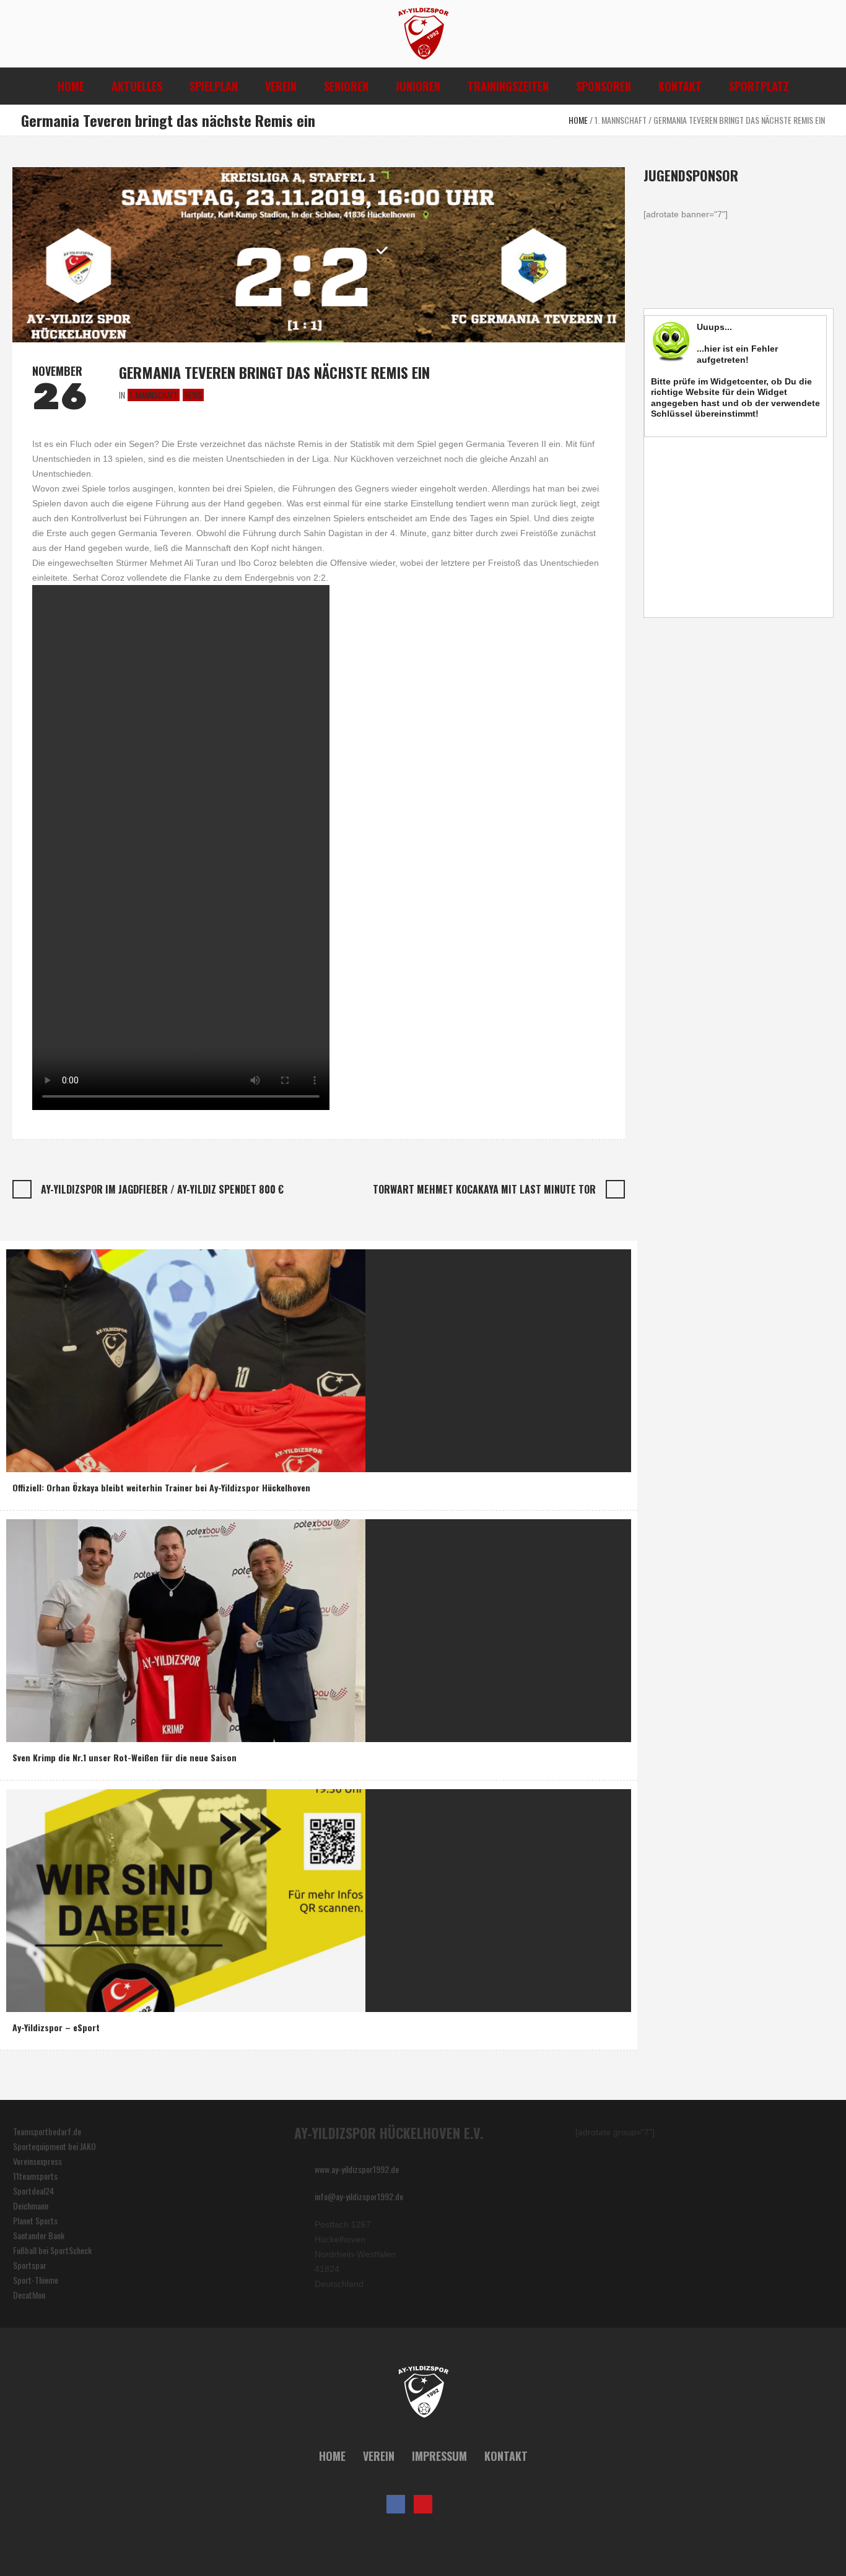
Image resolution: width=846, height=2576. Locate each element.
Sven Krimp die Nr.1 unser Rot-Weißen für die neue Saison (124, 1757)
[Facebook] (396, 2504)
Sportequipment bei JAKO (55, 2146)
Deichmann (31, 2205)
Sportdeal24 (33, 2191)
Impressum (439, 2456)
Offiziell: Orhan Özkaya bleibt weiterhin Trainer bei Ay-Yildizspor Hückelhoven (161, 1487)
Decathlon (29, 2295)
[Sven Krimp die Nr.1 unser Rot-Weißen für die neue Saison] (186, 1629)
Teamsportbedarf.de (47, 2131)
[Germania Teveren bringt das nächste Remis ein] (319, 253)
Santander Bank (39, 2235)
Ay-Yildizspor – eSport (56, 2027)
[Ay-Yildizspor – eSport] (186, 1899)
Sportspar (30, 2265)
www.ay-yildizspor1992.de (357, 2169)
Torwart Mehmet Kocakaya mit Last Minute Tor (484, 1189)
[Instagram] (450, 2504)
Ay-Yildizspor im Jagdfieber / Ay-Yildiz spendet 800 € (162, 1189)
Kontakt (506, 2456)
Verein (379, 2456)
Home (578, 120)
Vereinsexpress (37, 2161)
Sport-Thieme (36, 2280)
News (193, 395)
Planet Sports (35, 2220)
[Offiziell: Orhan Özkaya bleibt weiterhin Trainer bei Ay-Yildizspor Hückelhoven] (186, 1359)
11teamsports (35, 2176)
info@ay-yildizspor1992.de (359, 2196)
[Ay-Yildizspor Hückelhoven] (423, 2392)
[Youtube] (423, 2504)
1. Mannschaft (621, 120)
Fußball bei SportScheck (52, 2250)
